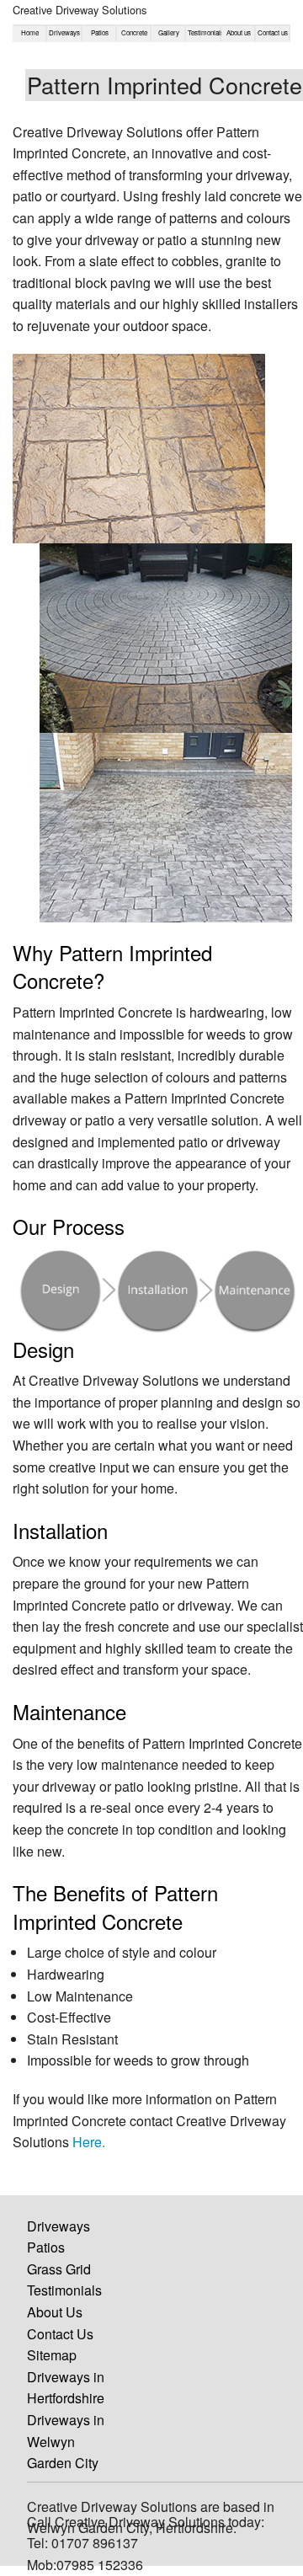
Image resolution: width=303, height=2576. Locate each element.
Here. (89, 2142)
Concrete (134, 32)
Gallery (169, 32)
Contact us (273, 32)
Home (30, 32)
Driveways (64, 32)
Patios (100, 32)
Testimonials (203, 32)
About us (239, 32)
